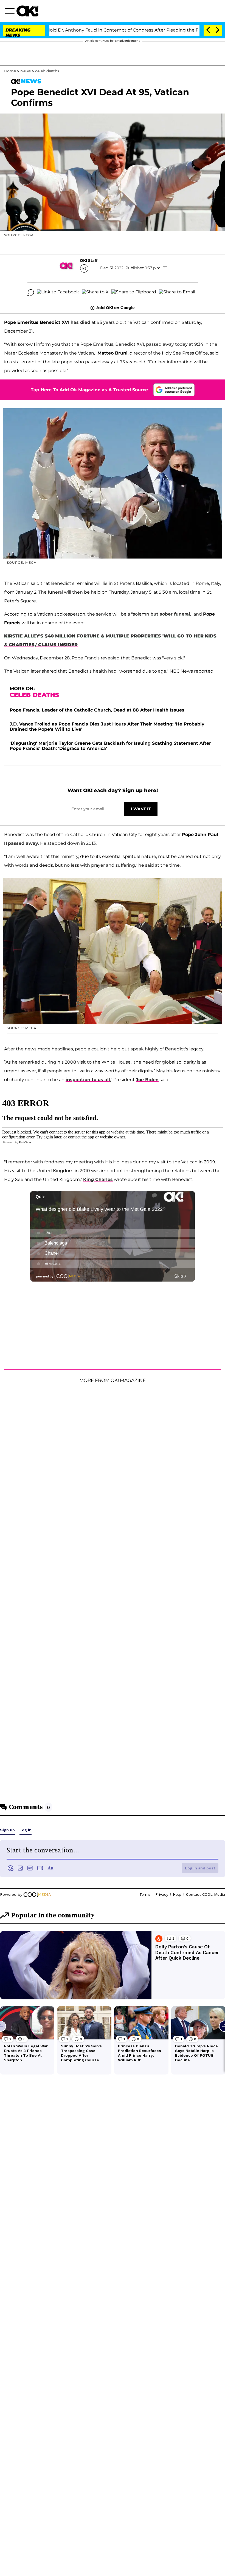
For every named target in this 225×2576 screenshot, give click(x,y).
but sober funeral (170, 614)
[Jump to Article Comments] (31, 293)
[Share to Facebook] (58, 293)
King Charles (98, 1179)
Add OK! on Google (116, 308)
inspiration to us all (88, 1080)
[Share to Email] (177, 293)
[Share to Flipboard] (134, 293)
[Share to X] (95, 293)
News (26, 71)
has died (80, 322)
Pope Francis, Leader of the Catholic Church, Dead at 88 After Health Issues (97, 710)
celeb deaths (47, 71)
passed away (23, 843)
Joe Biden (147, 1080)
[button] (11, 12)
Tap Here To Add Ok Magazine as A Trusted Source (89, 390)
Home (10, 71)
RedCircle (25, 1142)
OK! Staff (89, 260)
